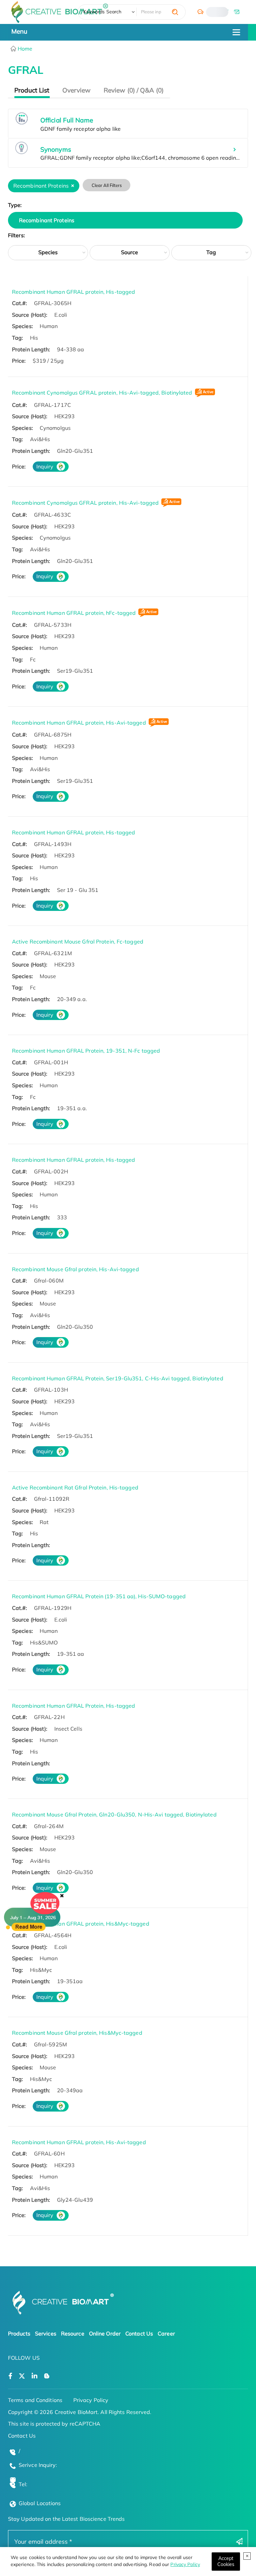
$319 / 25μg (48, 361)
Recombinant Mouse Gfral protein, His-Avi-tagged (75, 1269)
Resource (73, 2333)
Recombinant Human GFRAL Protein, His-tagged (73, 1706)
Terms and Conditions (35, 2400)
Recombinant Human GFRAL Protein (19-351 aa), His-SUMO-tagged (99, 1596)
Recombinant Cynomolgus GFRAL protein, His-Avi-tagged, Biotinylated (102, 393)
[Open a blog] (47, 2376)
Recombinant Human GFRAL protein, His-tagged (73, 292)
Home (24, 49)
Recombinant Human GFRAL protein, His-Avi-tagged (79, 723)
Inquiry (45, 466)
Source (130, 252)
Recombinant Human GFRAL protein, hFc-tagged (74, 613)
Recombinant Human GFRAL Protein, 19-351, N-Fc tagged (86, 1051)
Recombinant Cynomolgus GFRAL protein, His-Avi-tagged (85, 503)
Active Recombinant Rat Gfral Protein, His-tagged (75, 1487)
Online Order (105, 2333)
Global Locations (40, 2503)
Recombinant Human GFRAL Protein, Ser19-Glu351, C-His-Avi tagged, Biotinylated (118, 1378)
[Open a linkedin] (34, 2376)
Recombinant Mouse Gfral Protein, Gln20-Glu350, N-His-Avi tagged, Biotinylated (114, 1814)
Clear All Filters (107, 185)
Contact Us (139, 2333)
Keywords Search (102, 12)
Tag (211, 252)
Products (19, 2333)
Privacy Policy (185, 2564)
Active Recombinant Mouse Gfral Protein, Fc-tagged (78, 942)
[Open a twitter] (22, 2376)
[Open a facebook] (10, 2376)
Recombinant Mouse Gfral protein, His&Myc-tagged (77, 2033)
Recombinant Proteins (47, 220)
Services (46, 2333)
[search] (175, 12)
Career (166, 2333)
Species (48, 252)
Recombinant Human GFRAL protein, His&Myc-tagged (81, 1924)
